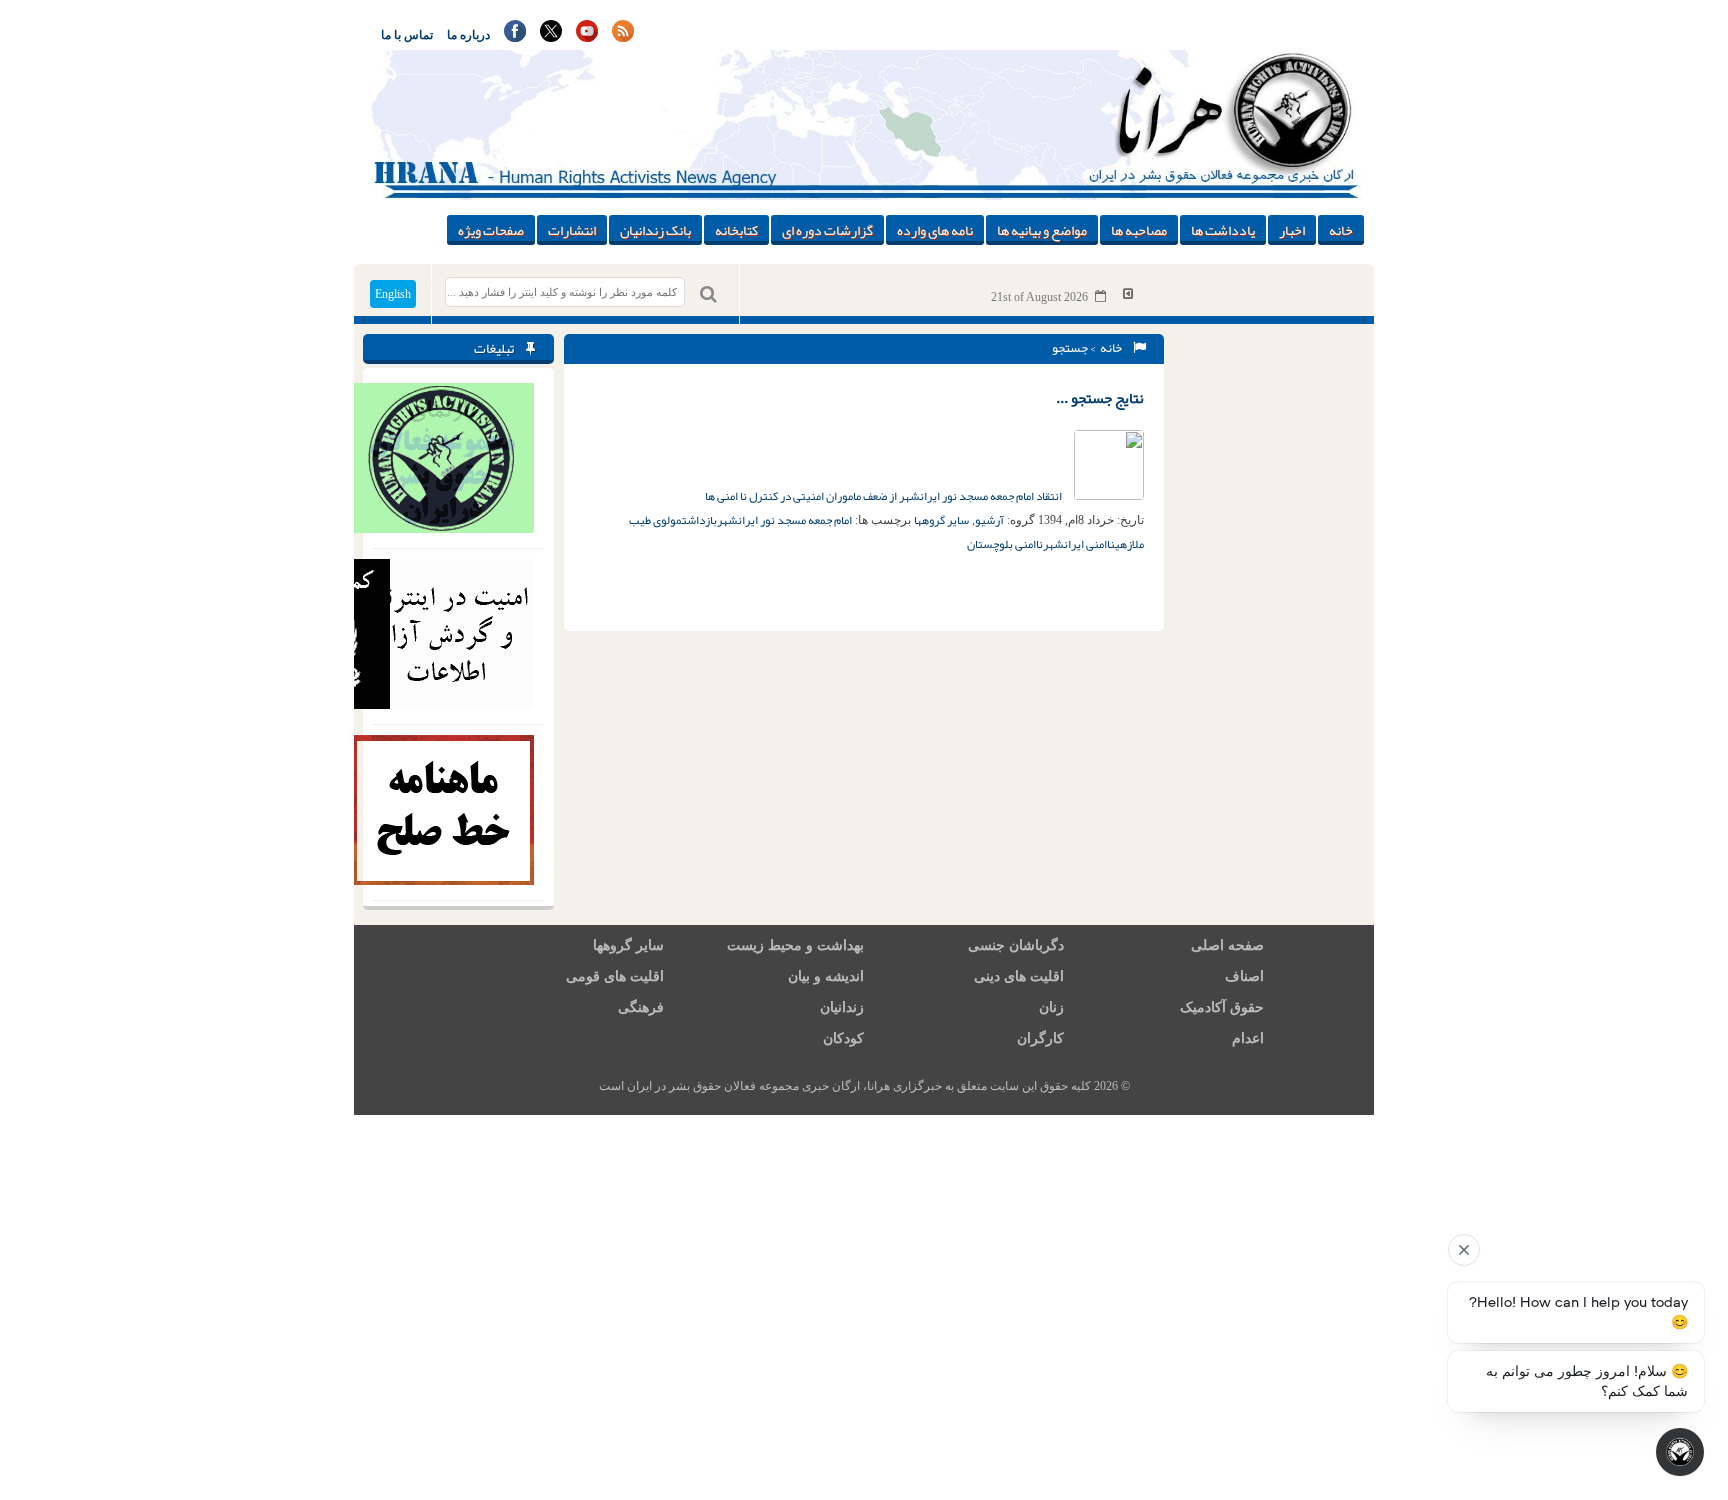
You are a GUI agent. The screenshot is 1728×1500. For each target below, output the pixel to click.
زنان (1051, 1007)
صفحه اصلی (1227, 945)
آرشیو (989, 520)
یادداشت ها (1223, 230)
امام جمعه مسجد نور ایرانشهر (784, 520)
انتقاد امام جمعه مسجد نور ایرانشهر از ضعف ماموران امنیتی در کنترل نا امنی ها (884, 496)
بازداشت (699, 520)
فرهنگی (641, 1007)
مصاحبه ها (1139, 230)
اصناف (1244, 976)
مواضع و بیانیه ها (1042, 230)
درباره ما (468, 35)
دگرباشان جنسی (1016, 945)
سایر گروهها (941, 520)
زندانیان (842, 1007)
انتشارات (572, 230)
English (393, 294)
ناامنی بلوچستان (1005, 544)
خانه (1341, 230)
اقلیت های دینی (1019, 976)
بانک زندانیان (655, 230)
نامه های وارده (935, 230)
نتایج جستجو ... (1100, 398)
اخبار (1292, 230)
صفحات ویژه (491, 230)
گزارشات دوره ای (827, 230)
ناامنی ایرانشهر (1079, 544)
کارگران (1040, 1038)
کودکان (843, 1038)
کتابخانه (736, 230)
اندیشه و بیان (826, 976)
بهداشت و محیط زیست (795, 945)
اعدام (1248, 1038)
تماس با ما (407, 35)
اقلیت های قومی (615, 976)
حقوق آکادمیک (1222, 1007)
